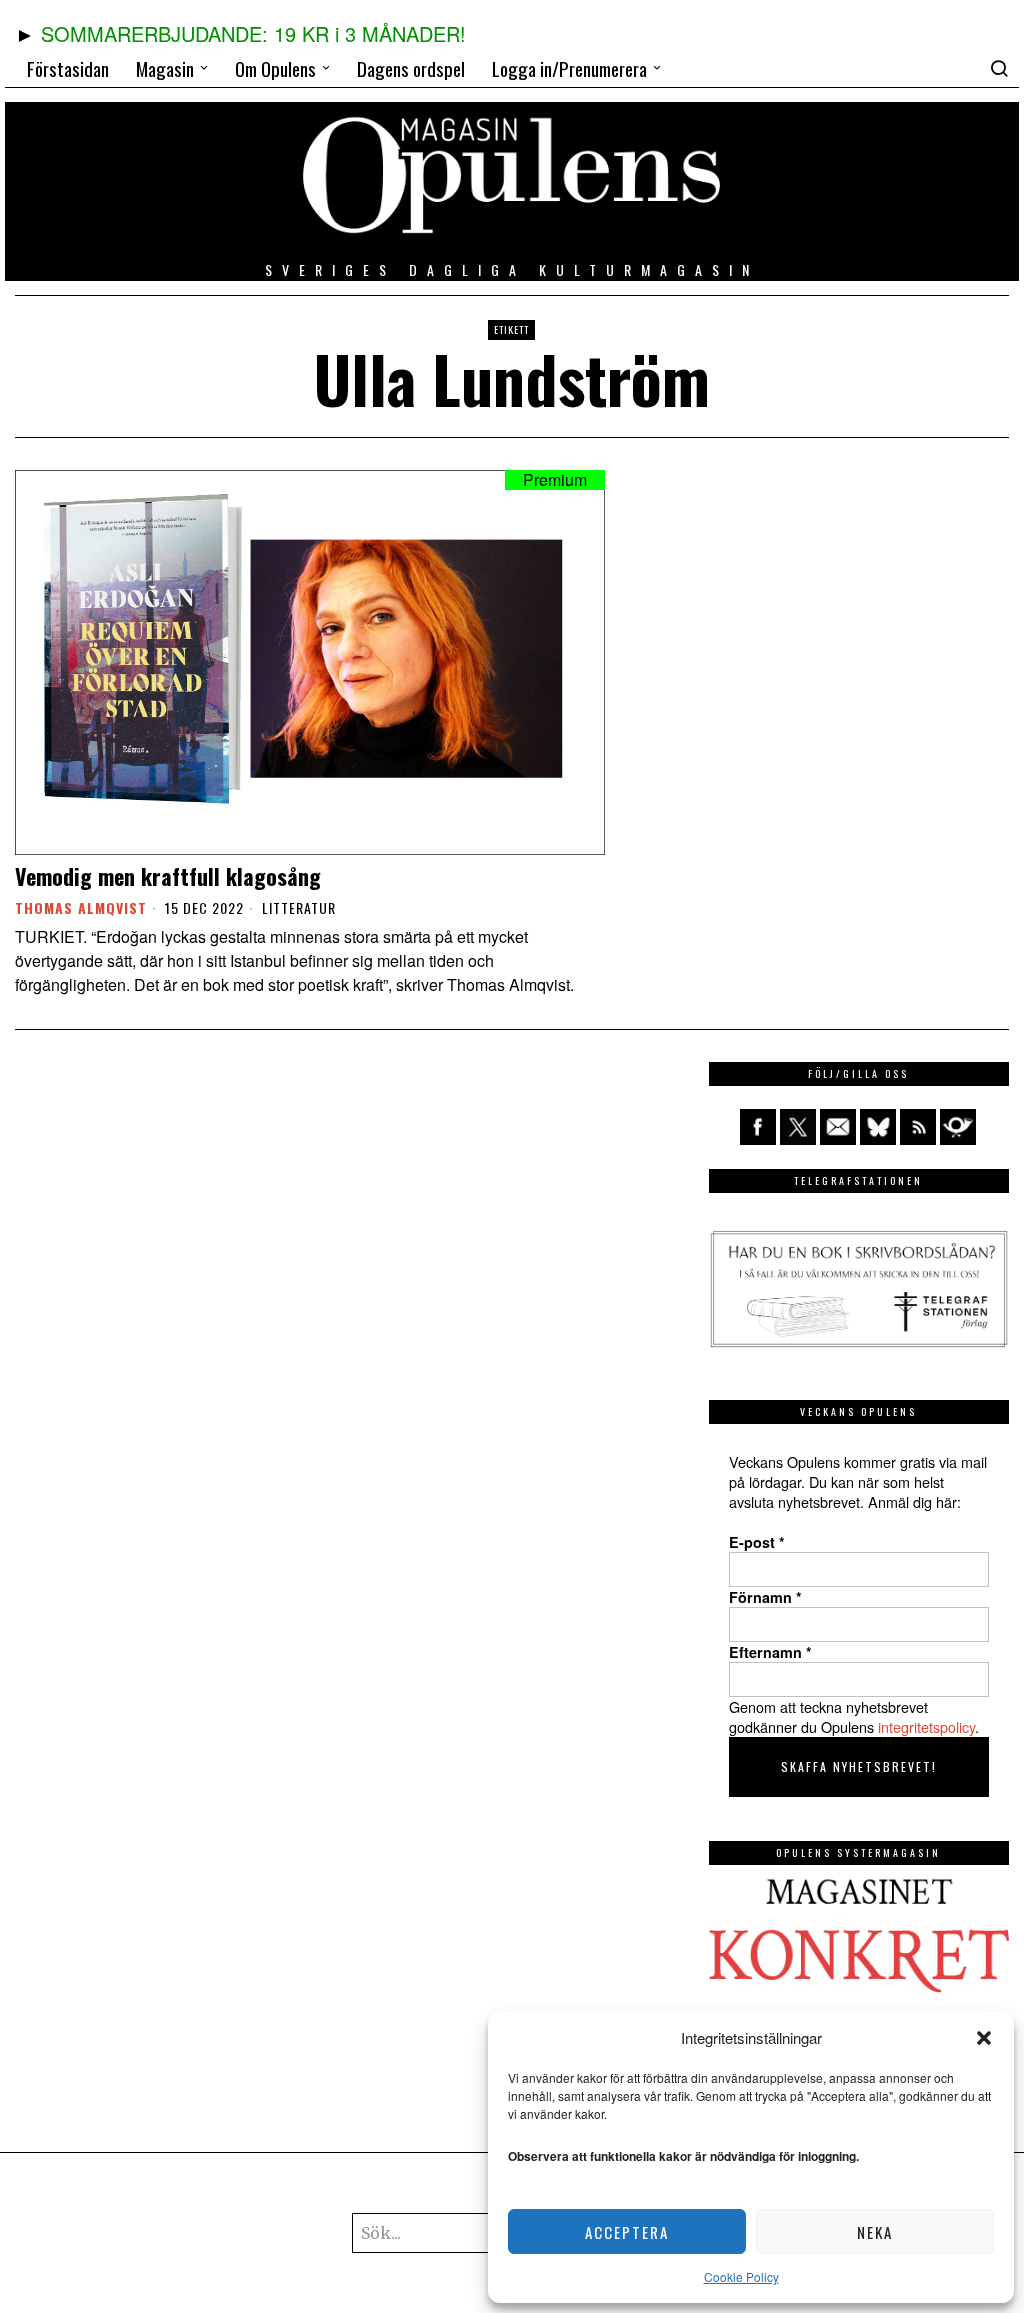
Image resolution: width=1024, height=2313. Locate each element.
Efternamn (770, 1652)
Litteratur (299, 908)
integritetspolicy (926, 1726)
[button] (984, 2038)
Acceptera (627, 2232)
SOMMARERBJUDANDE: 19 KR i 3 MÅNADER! (253, 33)
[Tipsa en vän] (838, 1127)
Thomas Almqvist (81, 907)
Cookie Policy (741, 2276)
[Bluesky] (878, 1127)
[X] (798, 1127)
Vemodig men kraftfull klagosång (168, 876)
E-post (757, 1542)
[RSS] (918, 1127)
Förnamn (765, 1597)
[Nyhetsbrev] (958, 1127)
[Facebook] (758, 1127)
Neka (875, 2232)
